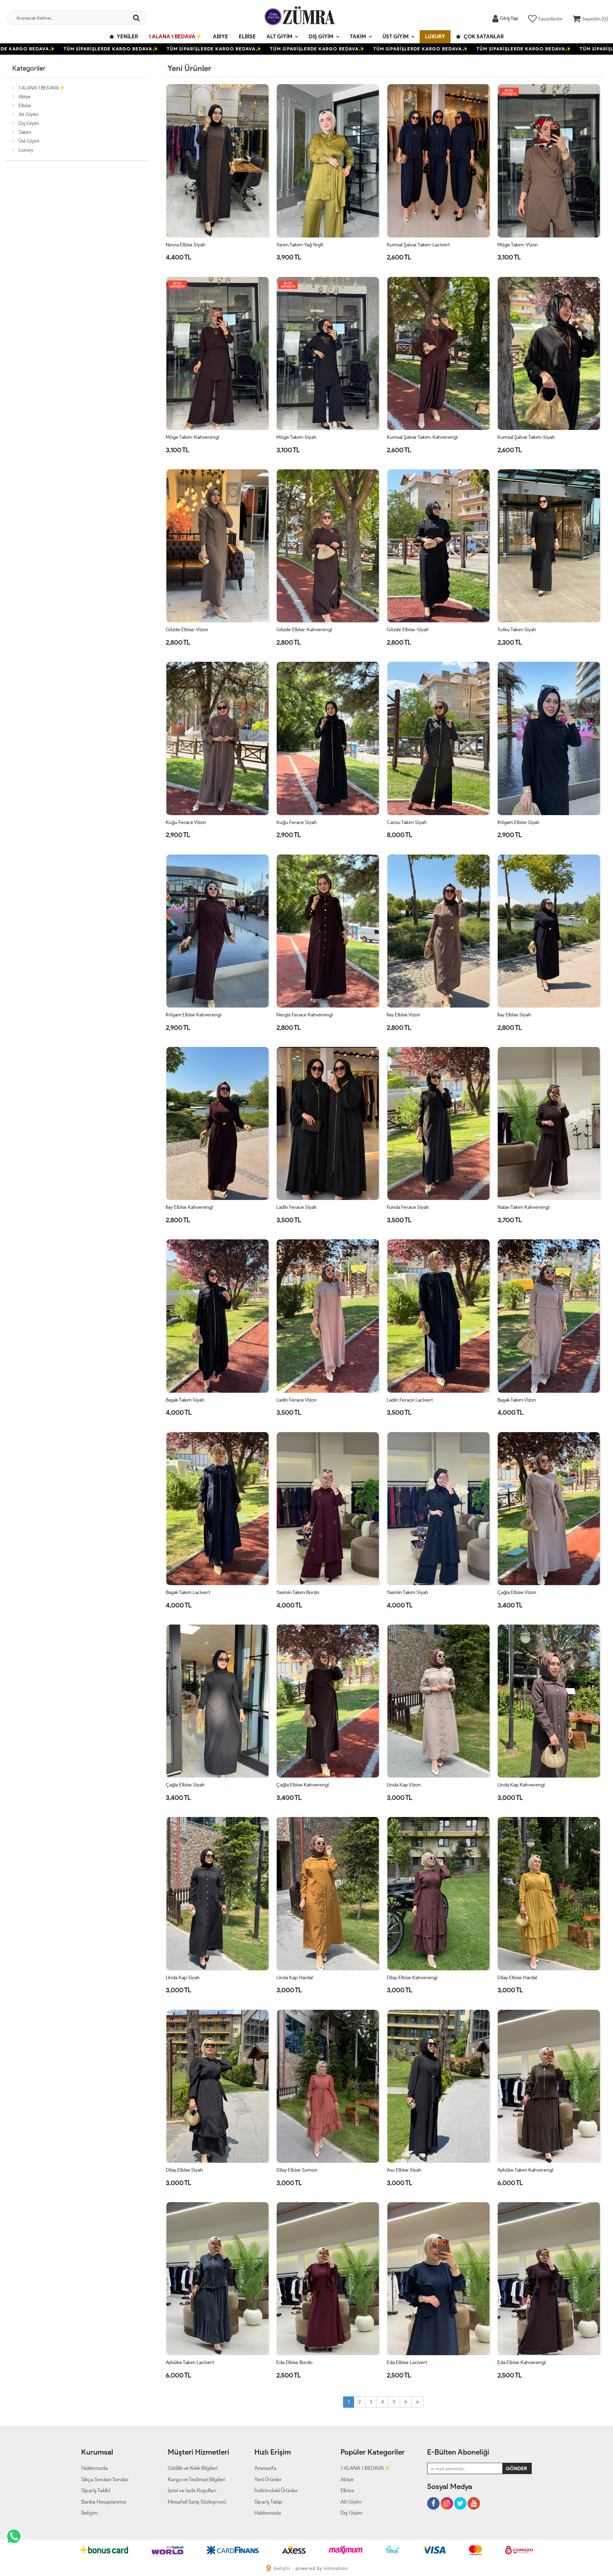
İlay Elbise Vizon (404, 1015)
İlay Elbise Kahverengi (189, 1207)
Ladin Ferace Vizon (297, 1400)
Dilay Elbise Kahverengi (412, 1978)
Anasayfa (265, 2468)
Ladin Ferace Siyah (297, 1207)
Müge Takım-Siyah (296, 437)
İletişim (89, 2513)
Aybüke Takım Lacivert (190, 2362)
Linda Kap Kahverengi (521, 1785)
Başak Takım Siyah (185, 1400)
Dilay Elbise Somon (297, 2170)
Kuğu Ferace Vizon (186, 822)
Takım (358, 37)
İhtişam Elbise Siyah (518, 822)
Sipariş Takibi (96, 2490)
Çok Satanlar (483, 37)
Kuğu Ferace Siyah (297, 822)
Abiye (220, 37)
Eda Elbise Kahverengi (521, 2362)
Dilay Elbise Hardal (517, 1978)
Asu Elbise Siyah (404, 2170)
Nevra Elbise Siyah (186, 245)
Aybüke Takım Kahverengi (525, 2170)
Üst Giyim (396, 37)
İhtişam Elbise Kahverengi (194, 1015)
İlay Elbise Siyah (514, 1015)
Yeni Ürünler (268, 2479)
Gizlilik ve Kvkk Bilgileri (193, 2468)
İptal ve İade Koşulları (192, 2490)
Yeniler (127, 37)
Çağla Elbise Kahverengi (303, 1785)
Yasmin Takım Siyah (407, 1592)
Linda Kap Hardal (295, 1978)
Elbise (247, 37)
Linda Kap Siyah (183, 1978)
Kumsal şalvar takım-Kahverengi (422, 437)
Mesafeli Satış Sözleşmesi (197, 2502)
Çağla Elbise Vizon (517, 1592)
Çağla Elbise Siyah (185, 1785)
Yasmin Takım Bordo (298, 1592)
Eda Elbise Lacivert (407, 2362)
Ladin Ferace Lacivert (410, 1400)
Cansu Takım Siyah (407, 822)
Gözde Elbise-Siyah (408, 630)
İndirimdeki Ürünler (276, 2490)
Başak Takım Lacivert (188, 1592)
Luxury (435, 37)
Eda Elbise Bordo (294, 2362)
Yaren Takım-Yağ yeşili (300, 245)
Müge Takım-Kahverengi (192, 437)
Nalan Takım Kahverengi (523, 1207)
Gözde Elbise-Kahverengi (304, 630)
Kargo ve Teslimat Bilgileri (197, 2479)
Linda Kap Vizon (404, 1785)
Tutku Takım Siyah (517, 630)
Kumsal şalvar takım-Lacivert (418, 245)
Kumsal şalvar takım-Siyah (526, 437)
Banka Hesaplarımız (104, 2502)
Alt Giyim (279, 37)
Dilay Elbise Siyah (184, 2170)
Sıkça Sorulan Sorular (105, 2479)
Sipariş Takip (268, 2502)
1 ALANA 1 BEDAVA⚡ (175, 37)
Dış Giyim (321, 37)
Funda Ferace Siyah (408, 1207)
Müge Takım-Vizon (518, 245)
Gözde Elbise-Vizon (187, 630)
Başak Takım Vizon (517, 1400)
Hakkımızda (95, 2468)
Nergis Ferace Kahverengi (305, 1015)
